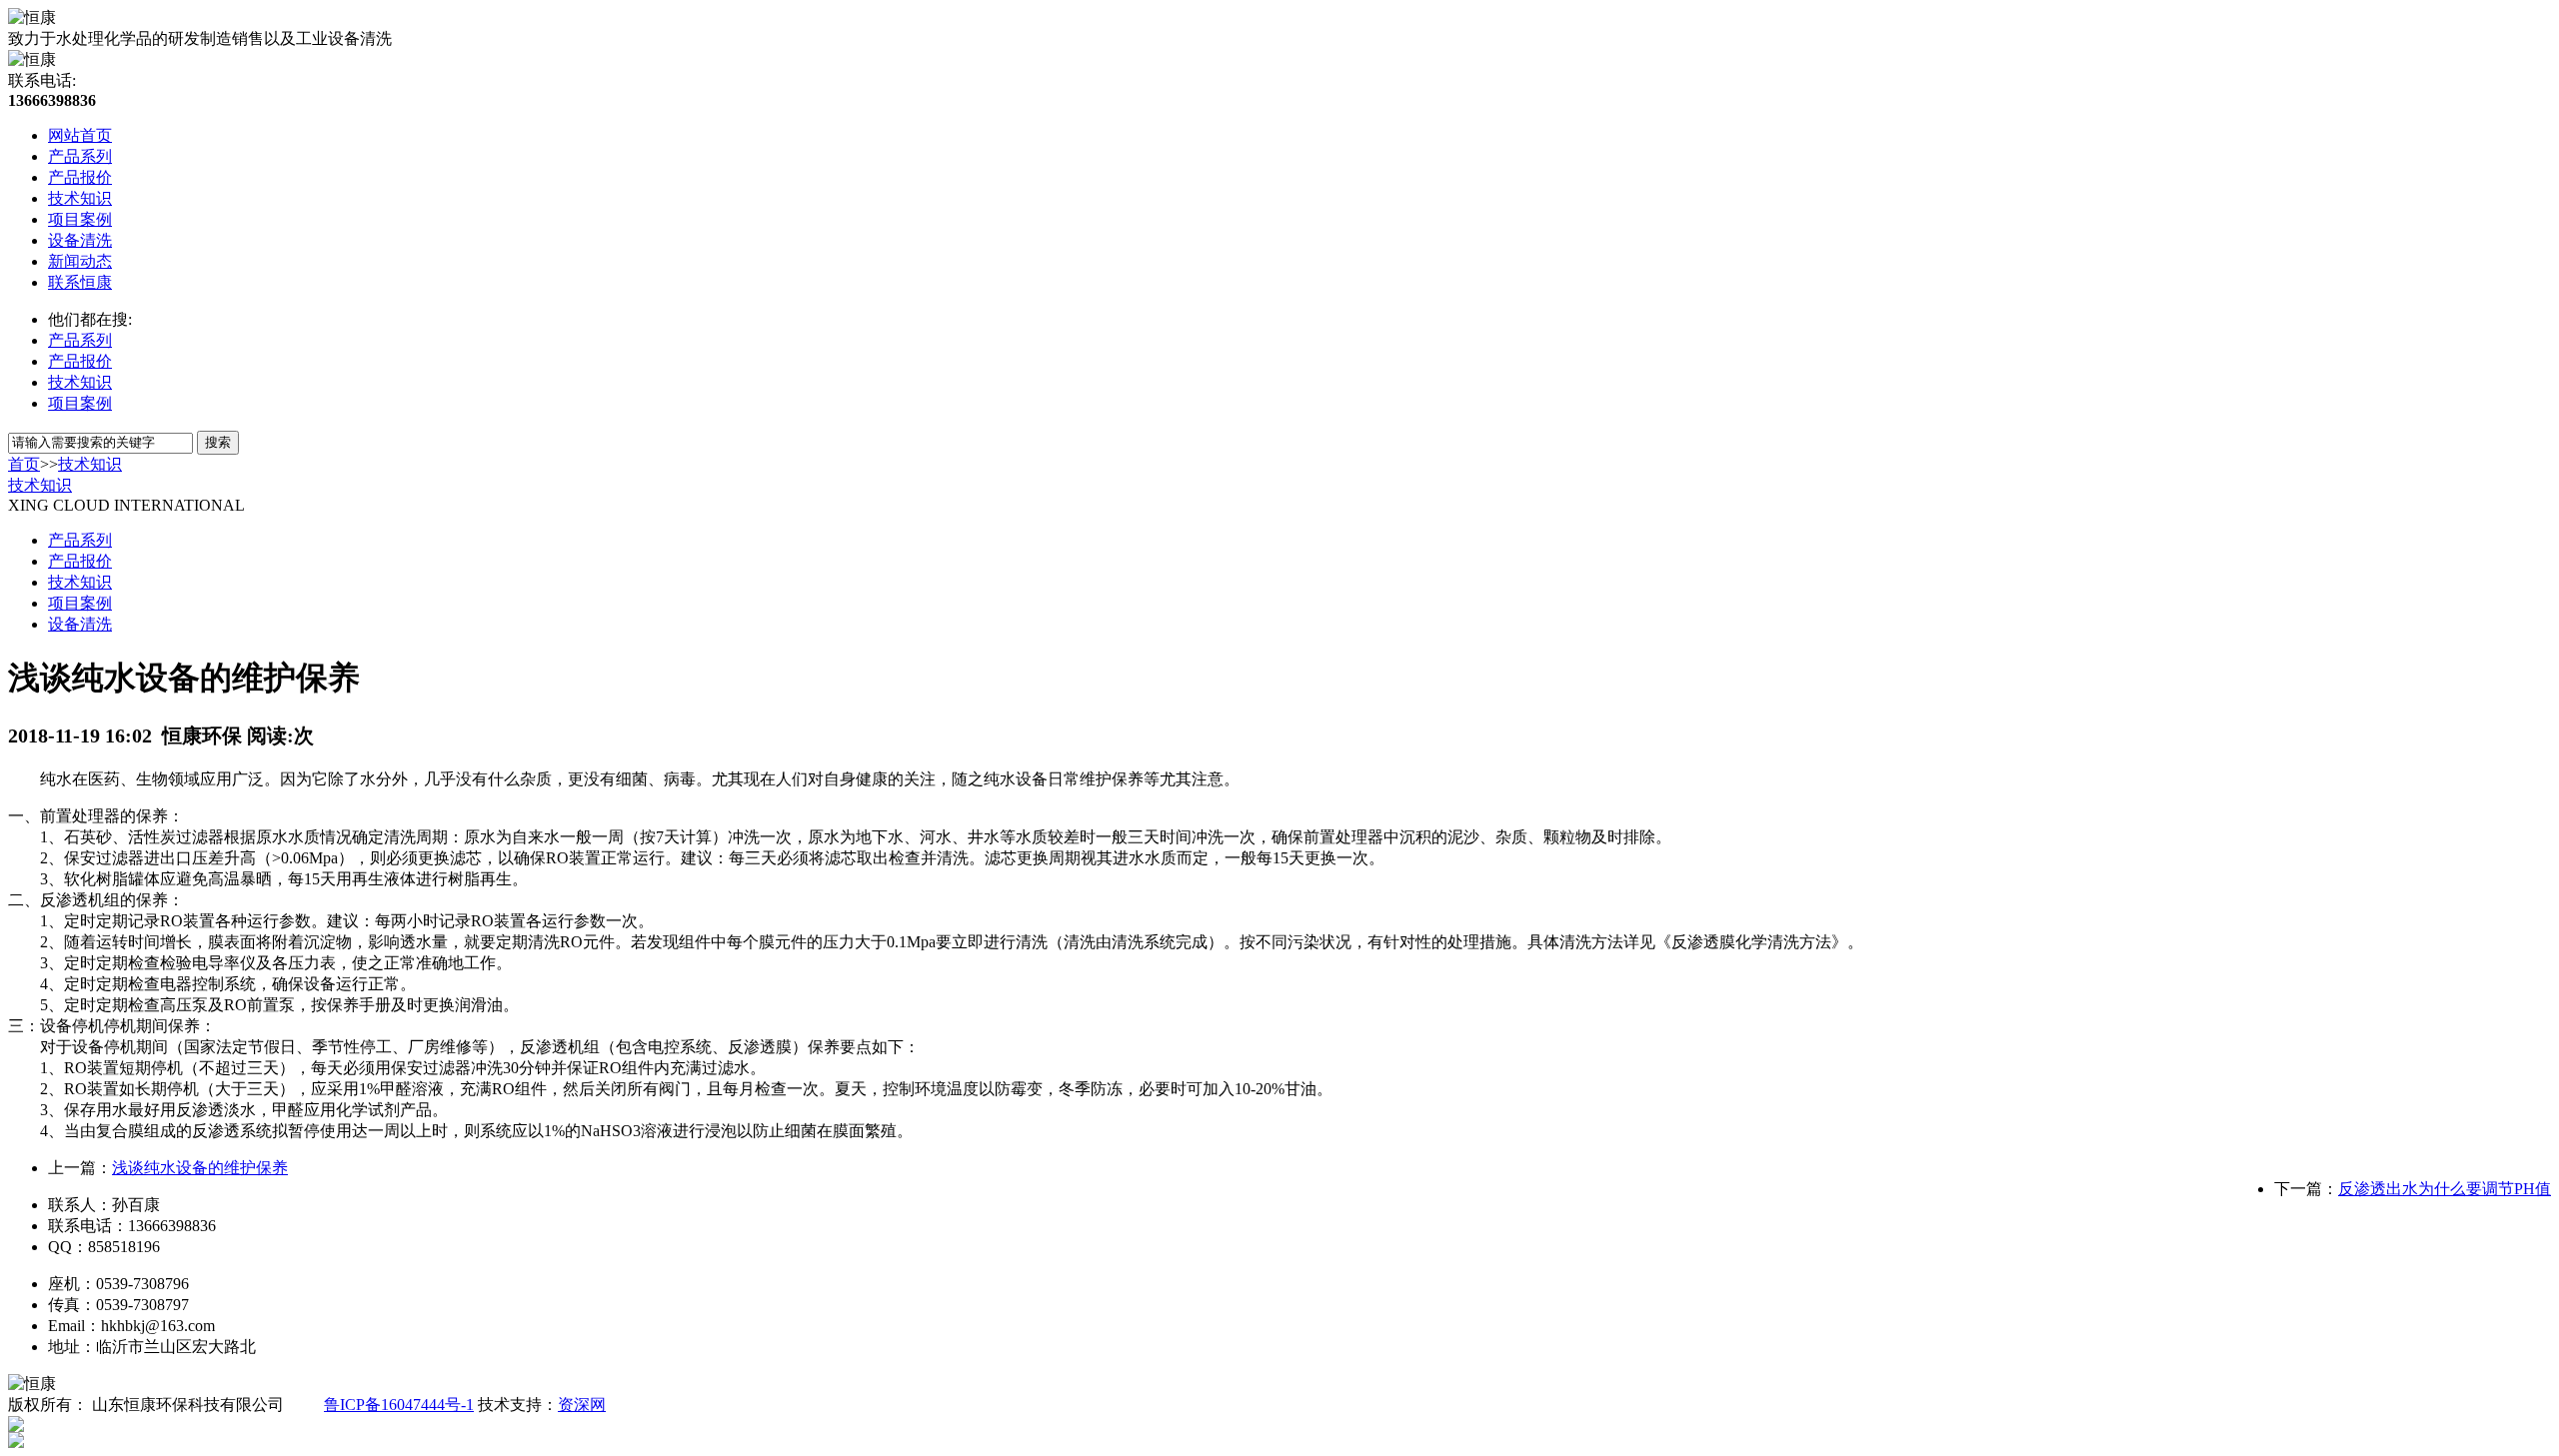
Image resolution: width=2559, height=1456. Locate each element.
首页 (24, 464)
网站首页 (80, 135)
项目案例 (80, 219)
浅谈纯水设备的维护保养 (200, 1168)
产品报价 (80, 177)
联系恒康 (80, 282)
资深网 (582, 1405)
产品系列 (80, 156)
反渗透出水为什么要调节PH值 (2445, 1189)
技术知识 (80, 198)
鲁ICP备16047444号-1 (399, 1405)
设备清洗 (80, 240)
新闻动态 (80, 261)
